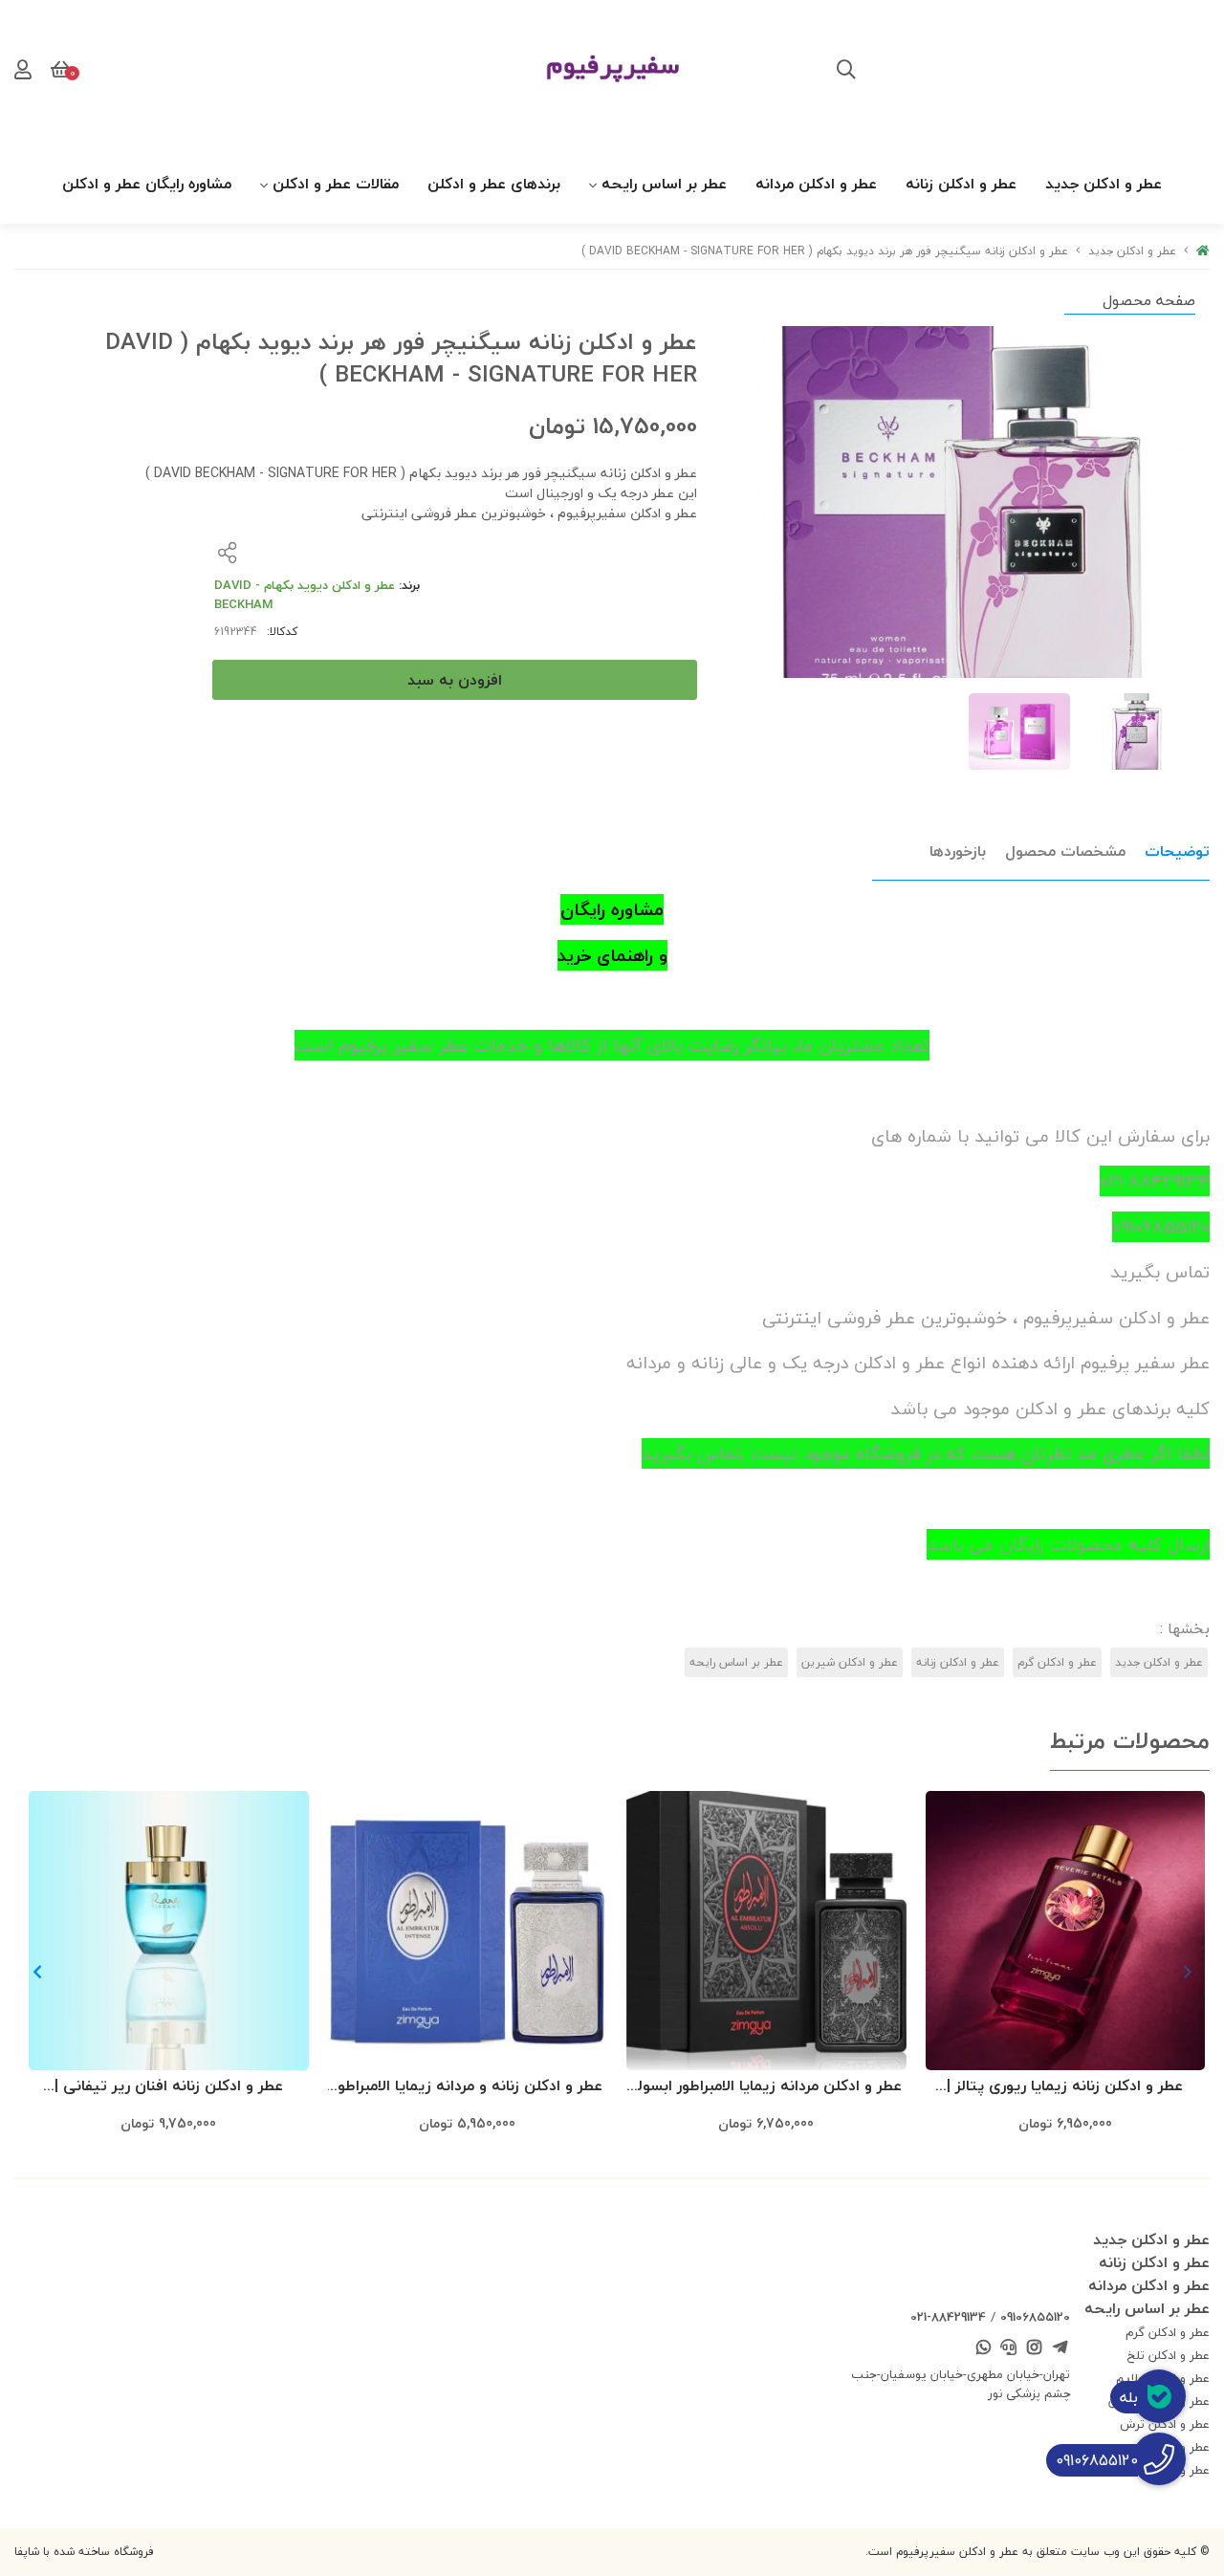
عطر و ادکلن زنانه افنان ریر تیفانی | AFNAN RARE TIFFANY (169, 2087)
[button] (37, 1972)
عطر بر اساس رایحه (664, 184)
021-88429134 (948, 2317)
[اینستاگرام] (1035, 2348)
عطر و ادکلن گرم (1057, 1662)
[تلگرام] (1060, 2348)
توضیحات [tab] (1177, 851)
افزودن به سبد (455, 680)
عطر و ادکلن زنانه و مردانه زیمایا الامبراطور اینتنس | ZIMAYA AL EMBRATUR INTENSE (468, 2087)
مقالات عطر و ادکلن (336, 184)
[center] (846, 72)
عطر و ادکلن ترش (1165, 2424)
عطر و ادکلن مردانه (816, 184)
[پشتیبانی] (1009, 2348)
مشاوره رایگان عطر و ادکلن (147, 184)
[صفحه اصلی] (1203, 251)
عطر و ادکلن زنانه (961, 184)
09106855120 (1035, 2317)
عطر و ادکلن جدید (1104, 184)
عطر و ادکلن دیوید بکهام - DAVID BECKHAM (305, 595)
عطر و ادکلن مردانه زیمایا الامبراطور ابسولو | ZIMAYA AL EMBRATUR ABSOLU (766, 2087)
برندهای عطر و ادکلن (494, 184)
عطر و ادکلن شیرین (850, 1662)
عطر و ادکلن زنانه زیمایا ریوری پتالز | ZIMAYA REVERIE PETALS (1065, 2087)
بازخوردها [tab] (958, 851)
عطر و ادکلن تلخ (1169, 2355)
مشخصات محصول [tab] (1065, 851)
